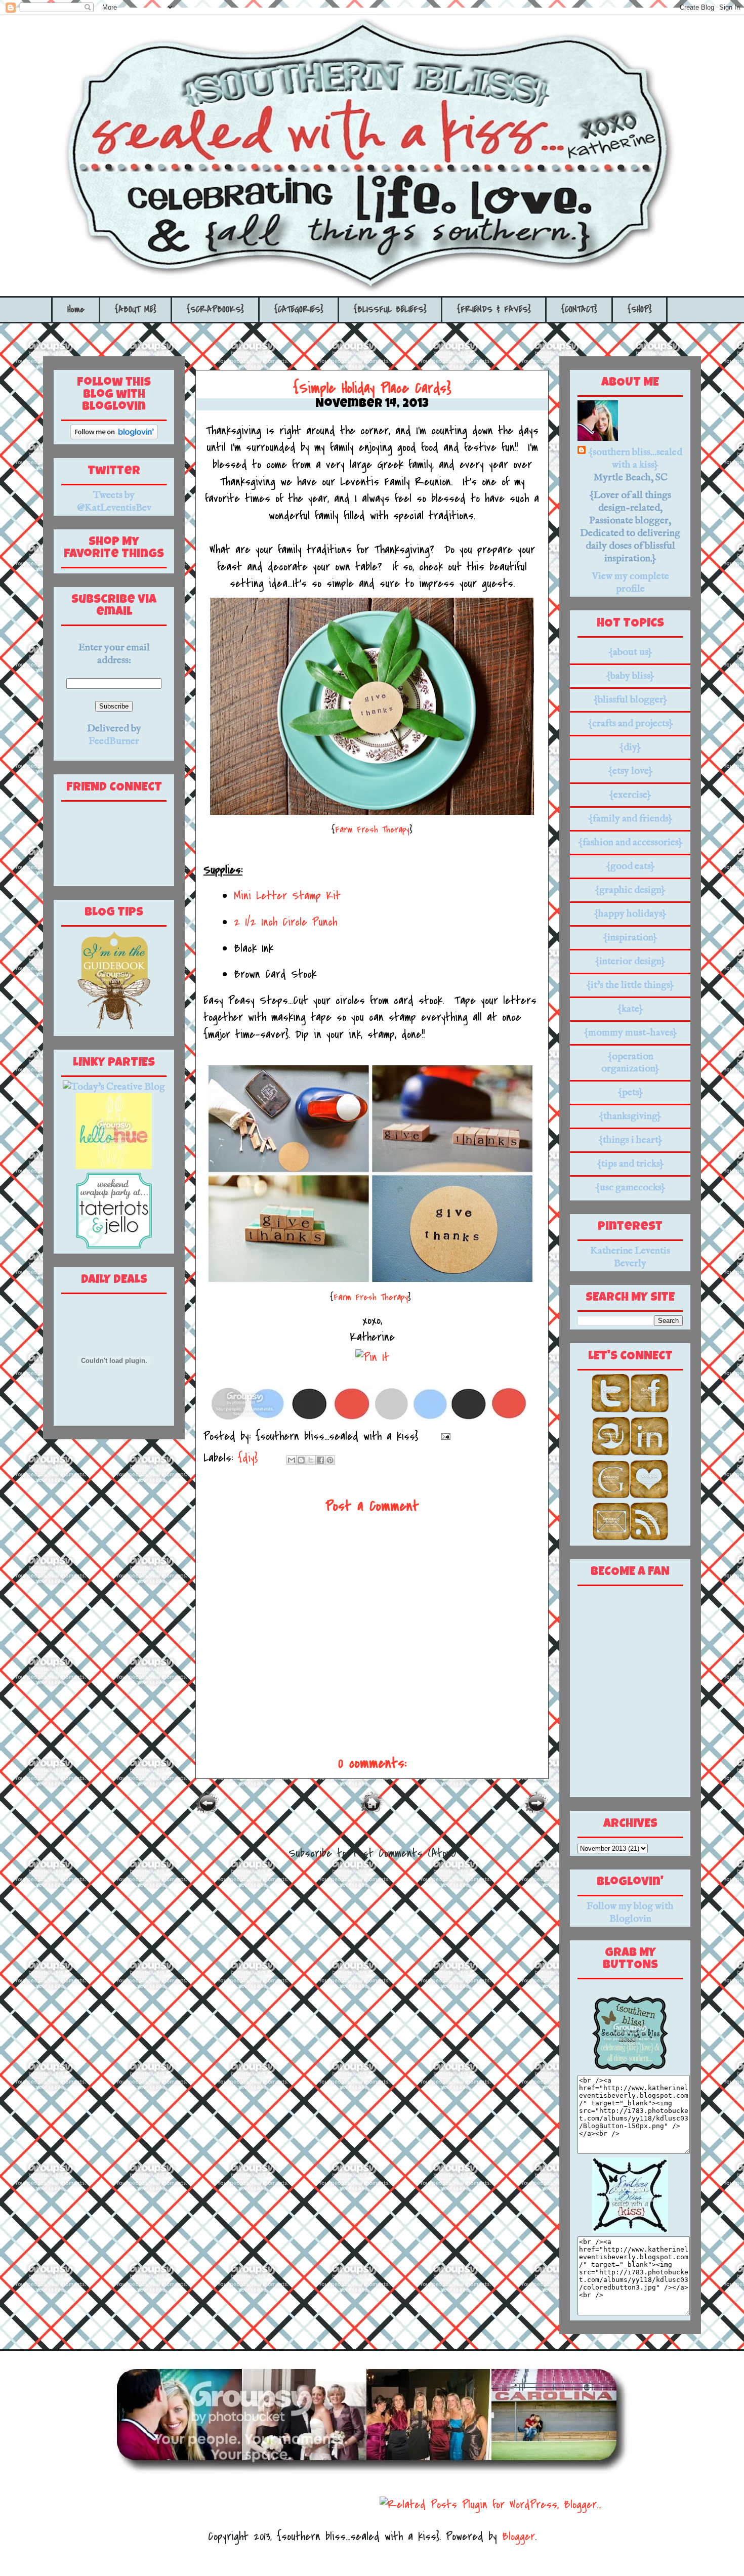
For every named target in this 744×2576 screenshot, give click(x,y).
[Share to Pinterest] (330, 1460)
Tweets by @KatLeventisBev (114, 502)
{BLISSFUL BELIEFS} (390, 309)
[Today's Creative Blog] (114, 1087)
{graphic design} (630, 890)
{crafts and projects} (630, 723)
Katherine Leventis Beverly (630, 1257)
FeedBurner (114, 741)
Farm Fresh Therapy (372, 829)
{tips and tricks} (630, 1164)
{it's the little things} (630, 985)
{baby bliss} (630, 676)
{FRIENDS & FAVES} (494, 309)
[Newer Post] (208, 1812)
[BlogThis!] (301, 1460)
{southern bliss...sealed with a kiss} (635, 459)
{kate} (630, 1009)
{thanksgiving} (630, 1116)
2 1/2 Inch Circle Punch (285, 922)
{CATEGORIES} (299, 309)
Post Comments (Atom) (404, 1853)
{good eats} (630, 866)
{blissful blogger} (630, 700)
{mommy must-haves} (630, 1033)
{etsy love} (630, 771)
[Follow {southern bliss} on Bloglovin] (114, 437)
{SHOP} (640, 309)
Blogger (519, 2537)
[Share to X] (311, 1460)
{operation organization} (630, 1063)
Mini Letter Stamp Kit (287, 896)
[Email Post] (443, 1436)
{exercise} (630, 795)
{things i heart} (630, 1140)
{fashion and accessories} (630, 842)
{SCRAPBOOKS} (215, 309)
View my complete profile (630, 583)
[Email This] (292, 1460)
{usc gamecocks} (630, 1188)
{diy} (248, 1458)
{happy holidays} (630, 914)
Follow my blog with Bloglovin (630, 1913)
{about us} (630, 652)
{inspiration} (630, 938)
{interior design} (630, 961)
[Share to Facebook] (320, 1460)
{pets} (630, 1092)
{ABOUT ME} (136, 309)
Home (76, 309)
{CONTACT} (579, 309)
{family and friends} (630, 819)
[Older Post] (536, 1812)
